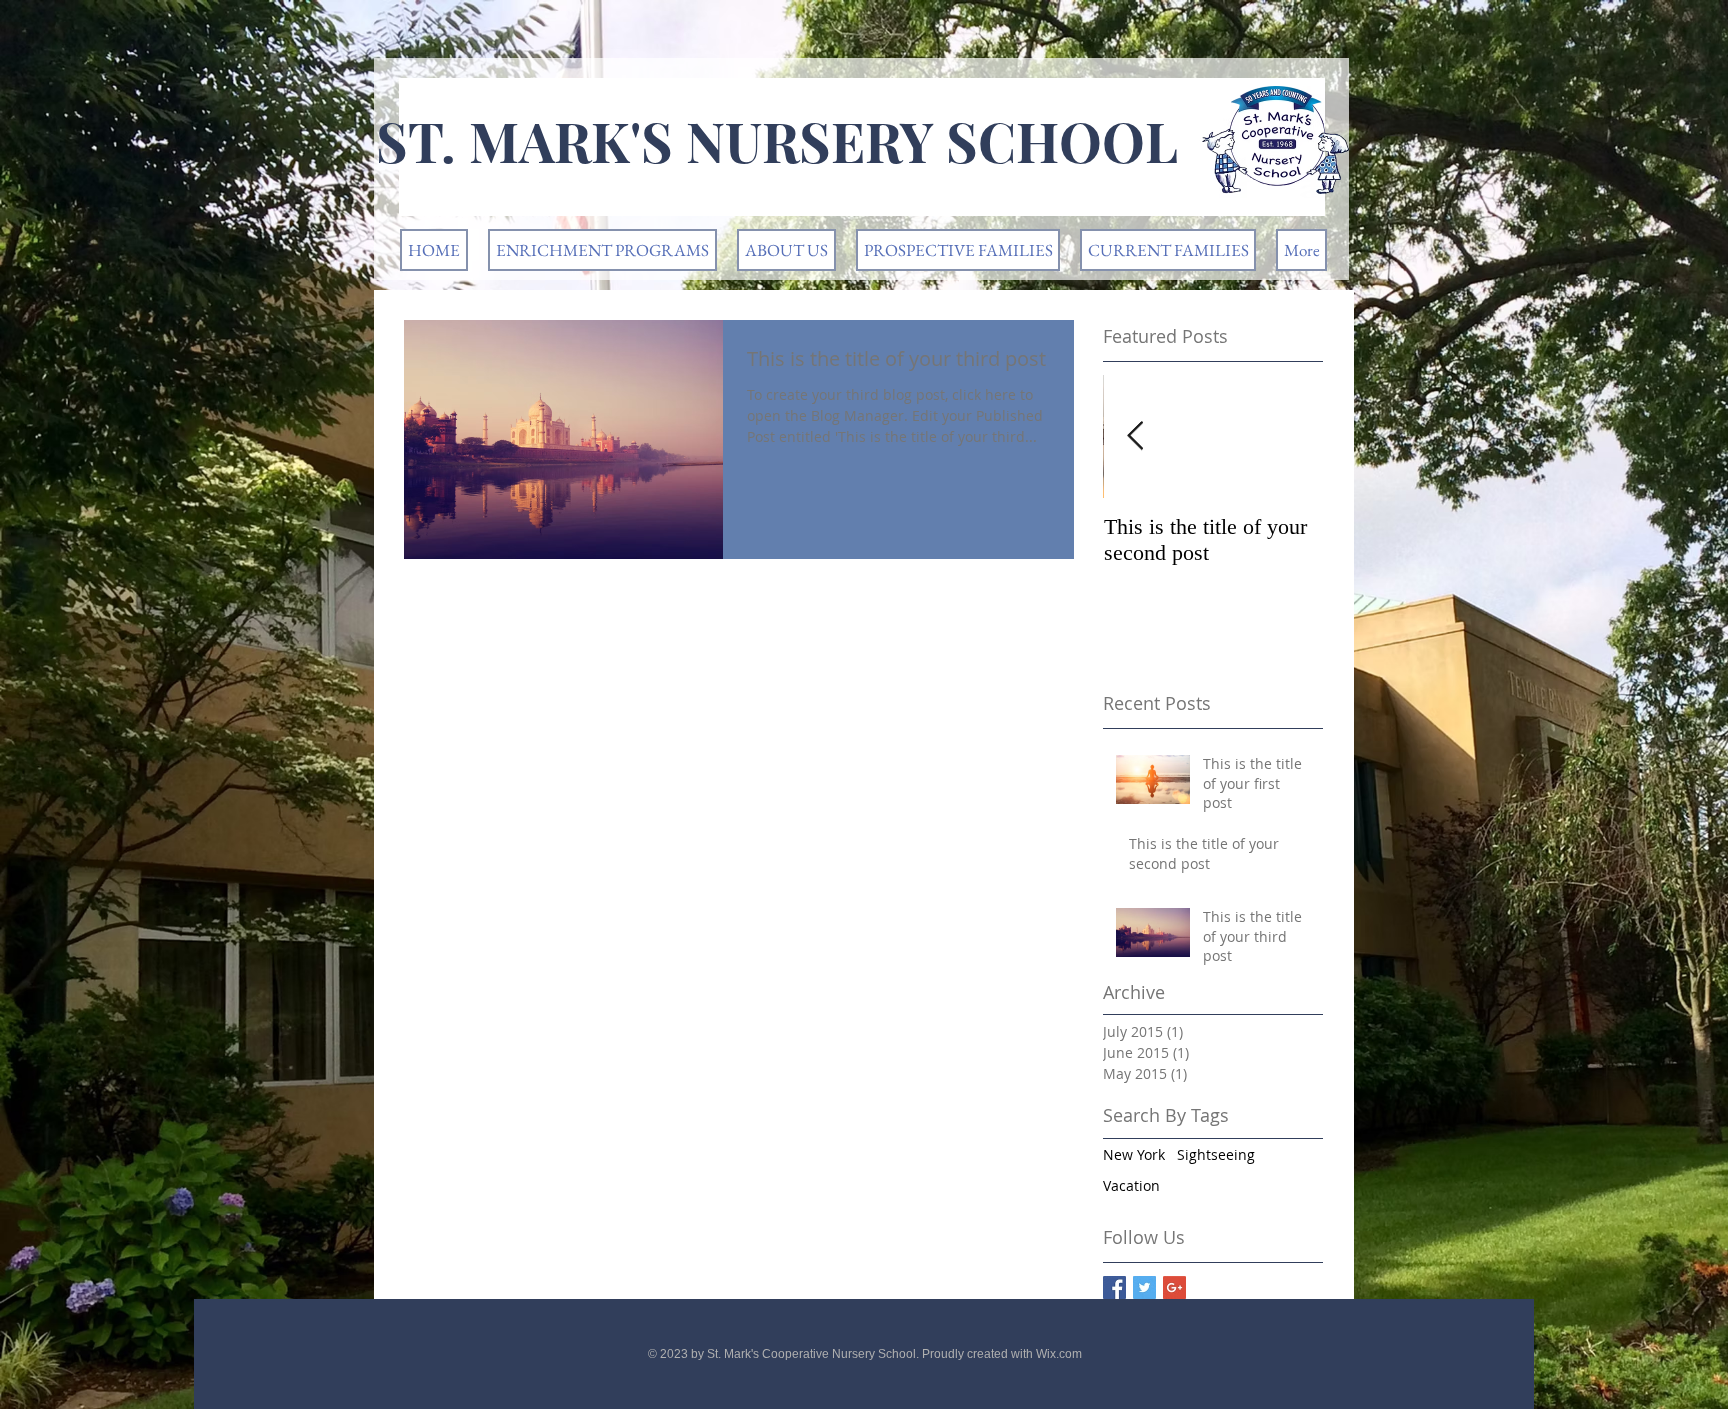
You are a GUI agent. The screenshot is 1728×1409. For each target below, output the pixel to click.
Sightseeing (1216, 1154)
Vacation (1131, 1185)
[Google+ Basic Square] (1174, 1287)
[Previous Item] (1135, 436)
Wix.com (1059, 1354)
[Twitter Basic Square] (1144, 1287)
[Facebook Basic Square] (1114, 1287)
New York (1134, 1154)
